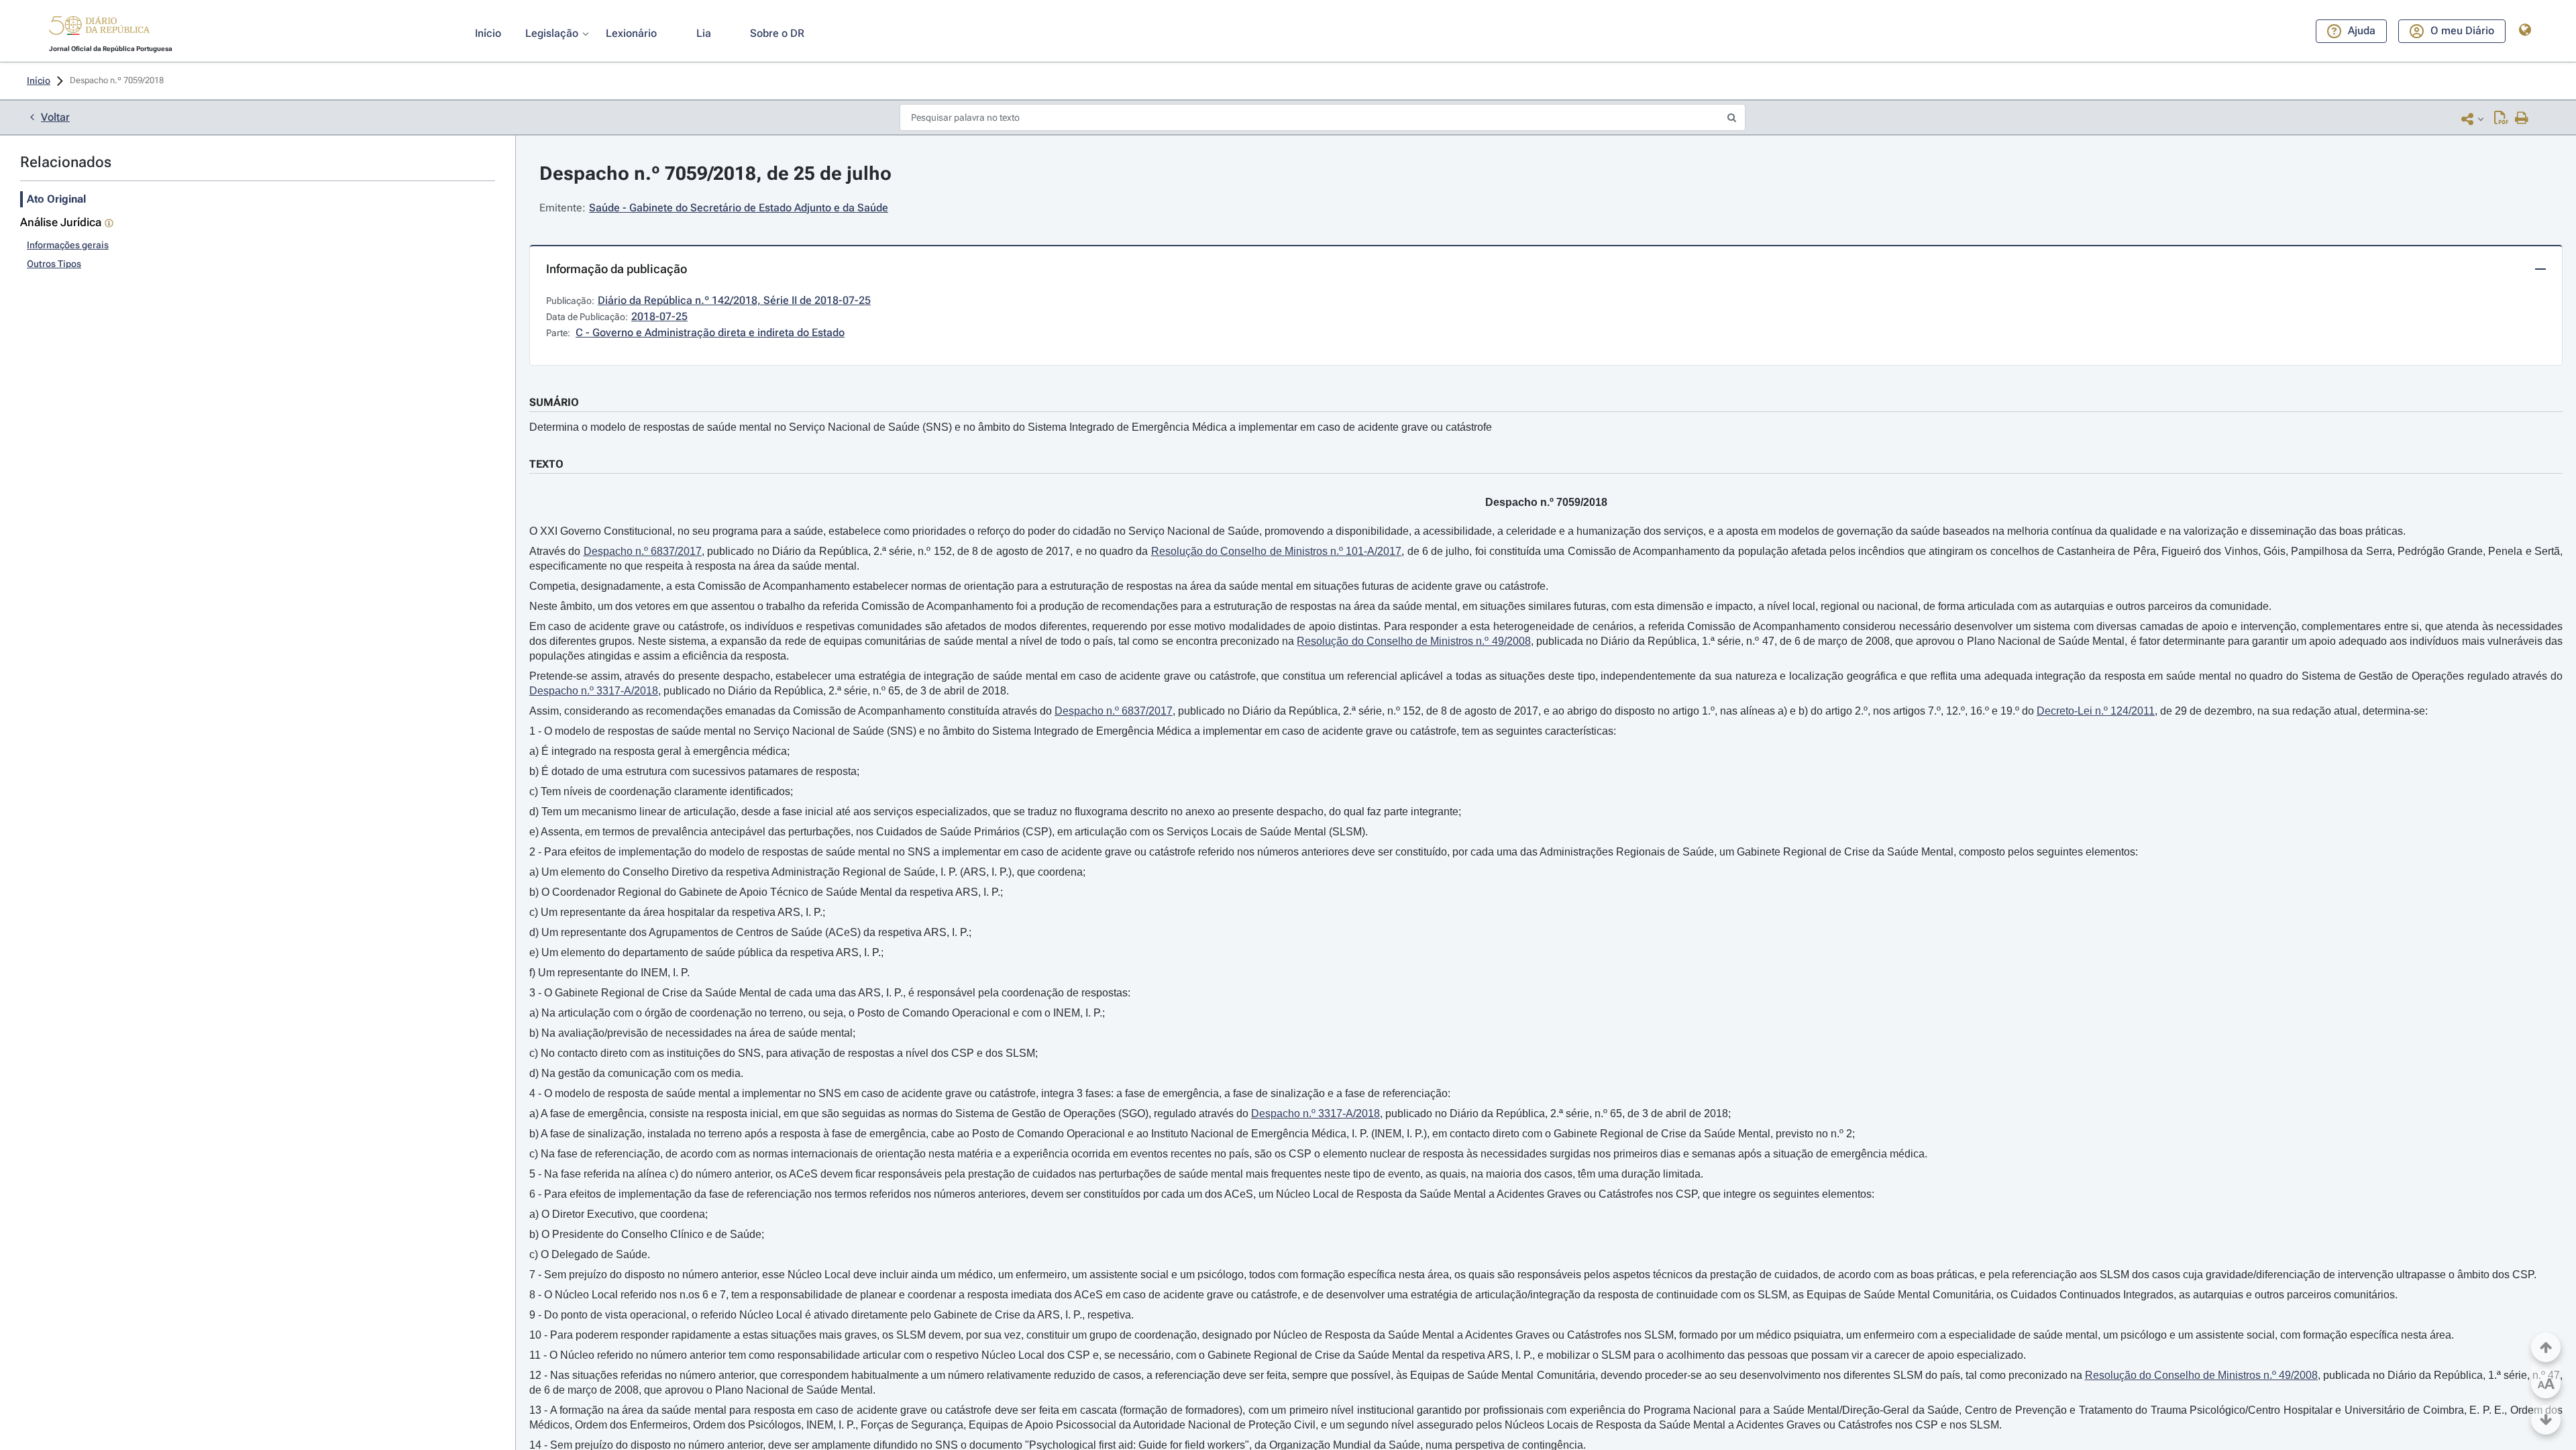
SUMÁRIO (554, 402)
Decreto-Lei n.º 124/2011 (2096, 711)
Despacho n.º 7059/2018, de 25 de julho (715, 173)
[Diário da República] (99, 29)
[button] (99, 28)
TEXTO (546, 464)
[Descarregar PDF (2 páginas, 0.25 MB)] (2501, 119)
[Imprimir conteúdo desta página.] (2522, 119)
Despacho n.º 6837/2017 (643, 551)
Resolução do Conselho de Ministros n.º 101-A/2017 (1277, 551)
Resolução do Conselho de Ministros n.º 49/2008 (1413, 641)
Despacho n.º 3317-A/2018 (594, 691)
